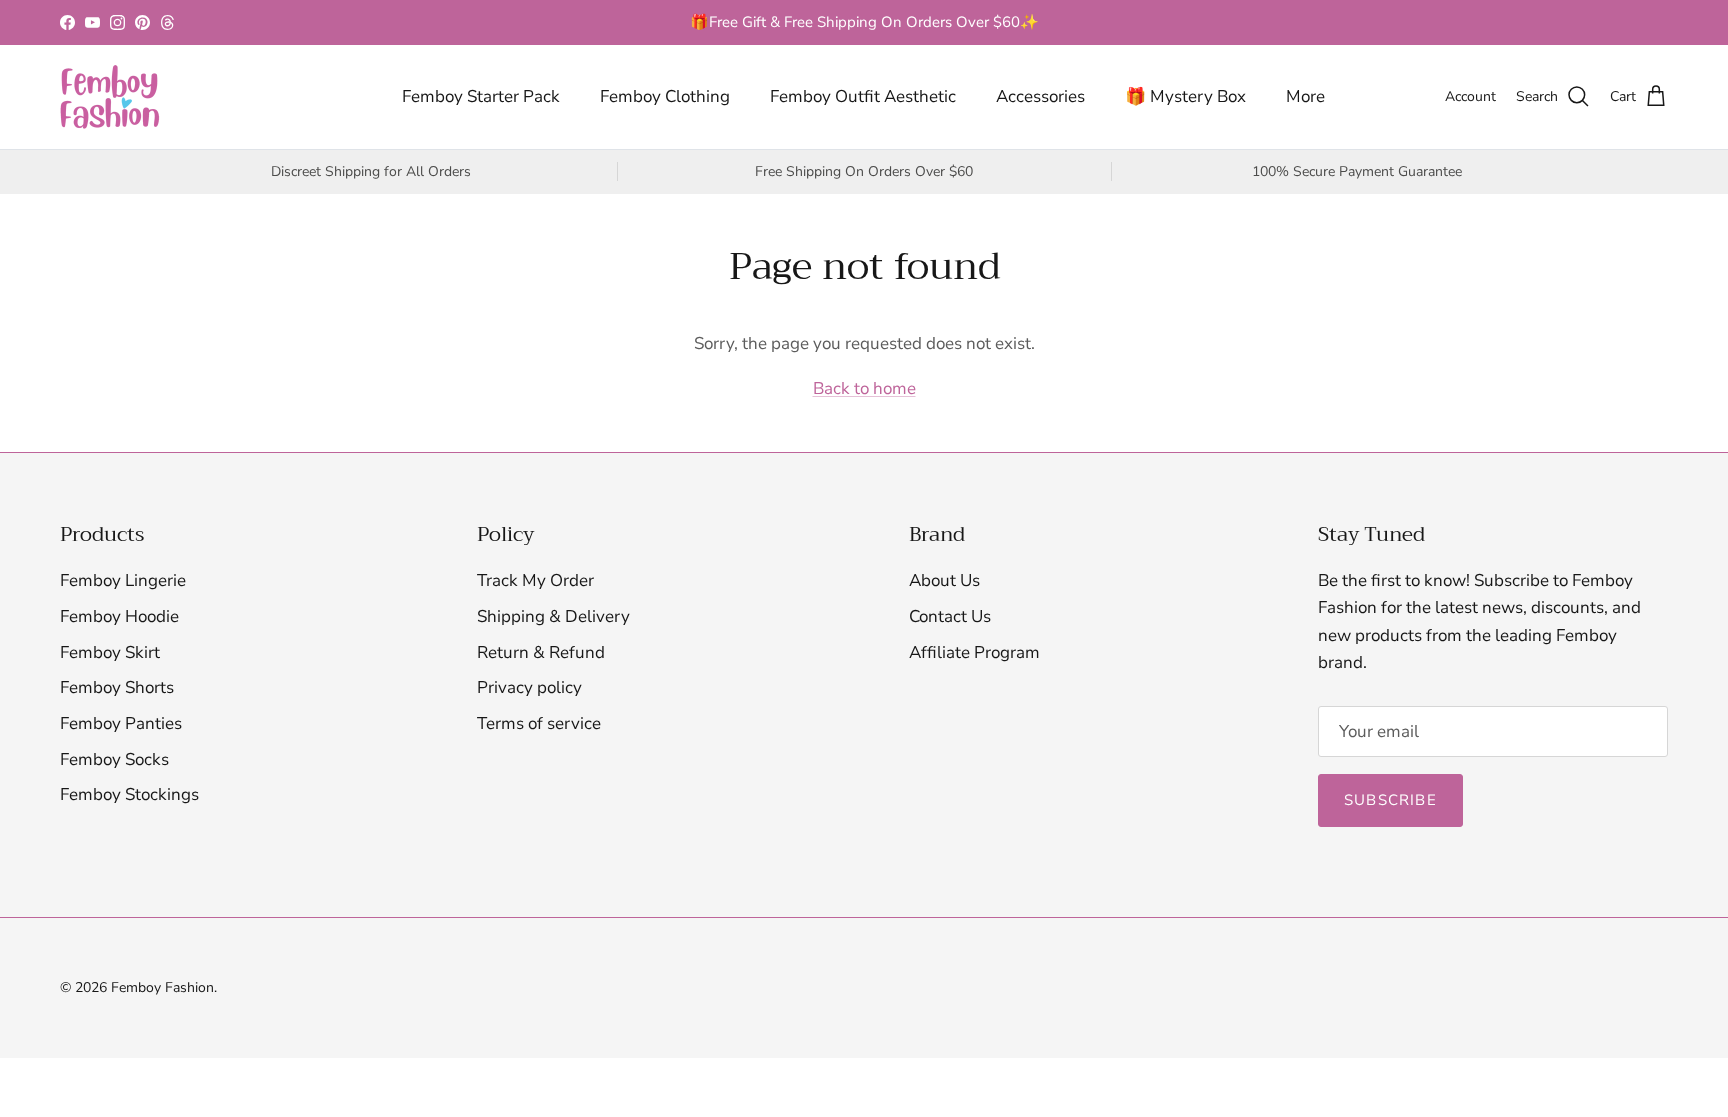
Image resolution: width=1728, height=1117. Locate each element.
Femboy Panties (121, 723)
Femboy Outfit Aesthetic (863, 96)
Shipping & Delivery (553, 616)
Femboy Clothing (665, 96)
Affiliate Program (974, 652)
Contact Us (950, 616)
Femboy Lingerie (123, 580)
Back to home (864, 388)
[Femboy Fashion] (110, 97)
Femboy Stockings (129, 794)
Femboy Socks (114, 759)
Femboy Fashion (162, 987)
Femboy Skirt (110, 652)
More (1305, 96)
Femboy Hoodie (119, 616)
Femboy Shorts (117, 687)
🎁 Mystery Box (1185, 96)
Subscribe (1390, 800)
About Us (944, 580)
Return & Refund (541, 652)
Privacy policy (529, 687)
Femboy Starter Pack (481, 96)
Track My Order (535, 580)
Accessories (1040, 96)
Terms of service (539, 723)
